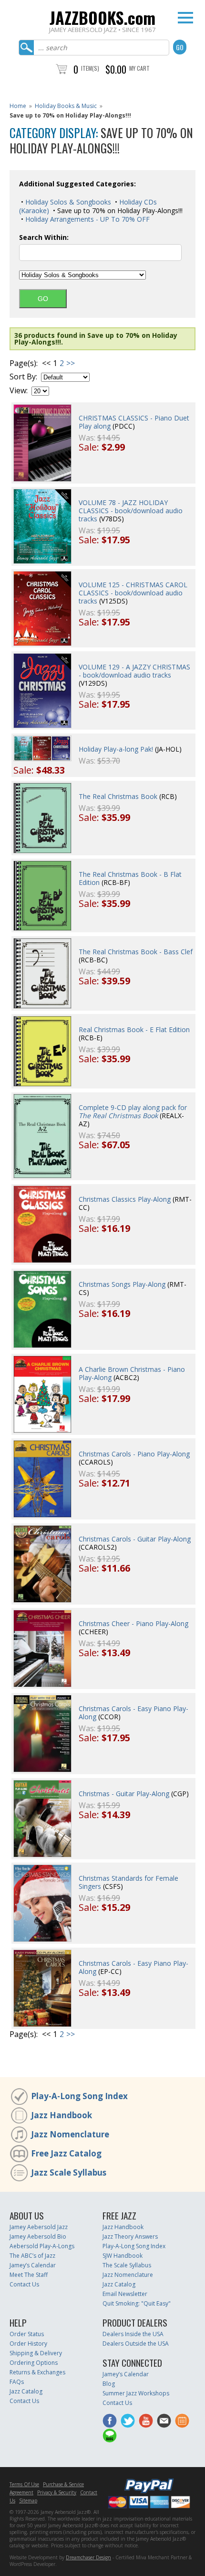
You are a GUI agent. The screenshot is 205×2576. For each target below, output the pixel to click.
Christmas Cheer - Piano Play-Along (133, 1623)
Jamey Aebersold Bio (38, 2236)
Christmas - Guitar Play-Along (124, 1794)
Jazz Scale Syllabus (69, 2172)
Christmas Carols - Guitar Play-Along (135, 1539)
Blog (109, 2384)
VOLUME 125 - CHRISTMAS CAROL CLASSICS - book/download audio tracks (133, 593)
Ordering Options (34, 2363)
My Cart (139, 68)
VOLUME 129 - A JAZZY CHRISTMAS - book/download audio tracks (134, 671)
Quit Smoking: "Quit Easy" (137, 2303)
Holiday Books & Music (66, 106)
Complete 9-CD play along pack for (133, 1111)
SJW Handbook (123, 2256)
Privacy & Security (57, 2492)
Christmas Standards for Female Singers (128, 1882)
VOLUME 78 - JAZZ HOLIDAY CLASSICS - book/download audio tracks (131, 511)
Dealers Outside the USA (136, 2344)
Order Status (27, 2334)
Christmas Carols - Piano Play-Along (134, 1454)
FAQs (17, 2382)
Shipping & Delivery (36, 2353)
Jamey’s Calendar (33, 2265)
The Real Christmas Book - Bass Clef (136, 952)
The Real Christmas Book (118, 796)
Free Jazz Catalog (66, 2153)
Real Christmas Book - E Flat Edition (134, 1029)
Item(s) (90, 68)
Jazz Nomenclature (70, 2134)
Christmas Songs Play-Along (122, 1284)
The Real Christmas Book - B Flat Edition (130, 878)
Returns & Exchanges (37, 2372)
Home (18, 106)
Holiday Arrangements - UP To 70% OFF (87, 219)
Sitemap (28, 2501)
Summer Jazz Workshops (136, 2393)
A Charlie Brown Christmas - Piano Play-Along (132, 1373)
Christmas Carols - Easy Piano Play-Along (133, 1713)
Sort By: (23, 377)
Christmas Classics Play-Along (125, 1199)
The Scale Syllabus (127, 2265)
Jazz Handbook (61, 2115)
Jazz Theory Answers (130, 2236)
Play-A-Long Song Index (79, 2096)
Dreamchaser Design (88, 2557)
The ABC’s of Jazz (32, 2256)
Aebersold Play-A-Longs (42, 2246)
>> (71, 363)
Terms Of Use (24, 2484)
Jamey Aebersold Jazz (39, 2227)
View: (19, 391)
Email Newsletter (125, 2294)
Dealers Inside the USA (133, 2334)
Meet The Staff (29, 2275)
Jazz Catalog (119, 2284)
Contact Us (24, 2284)
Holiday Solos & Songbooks (67, 202)
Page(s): (24, 363)
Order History (28, 2344)
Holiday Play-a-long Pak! (116, 749)
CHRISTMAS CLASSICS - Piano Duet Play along (134, 422)
